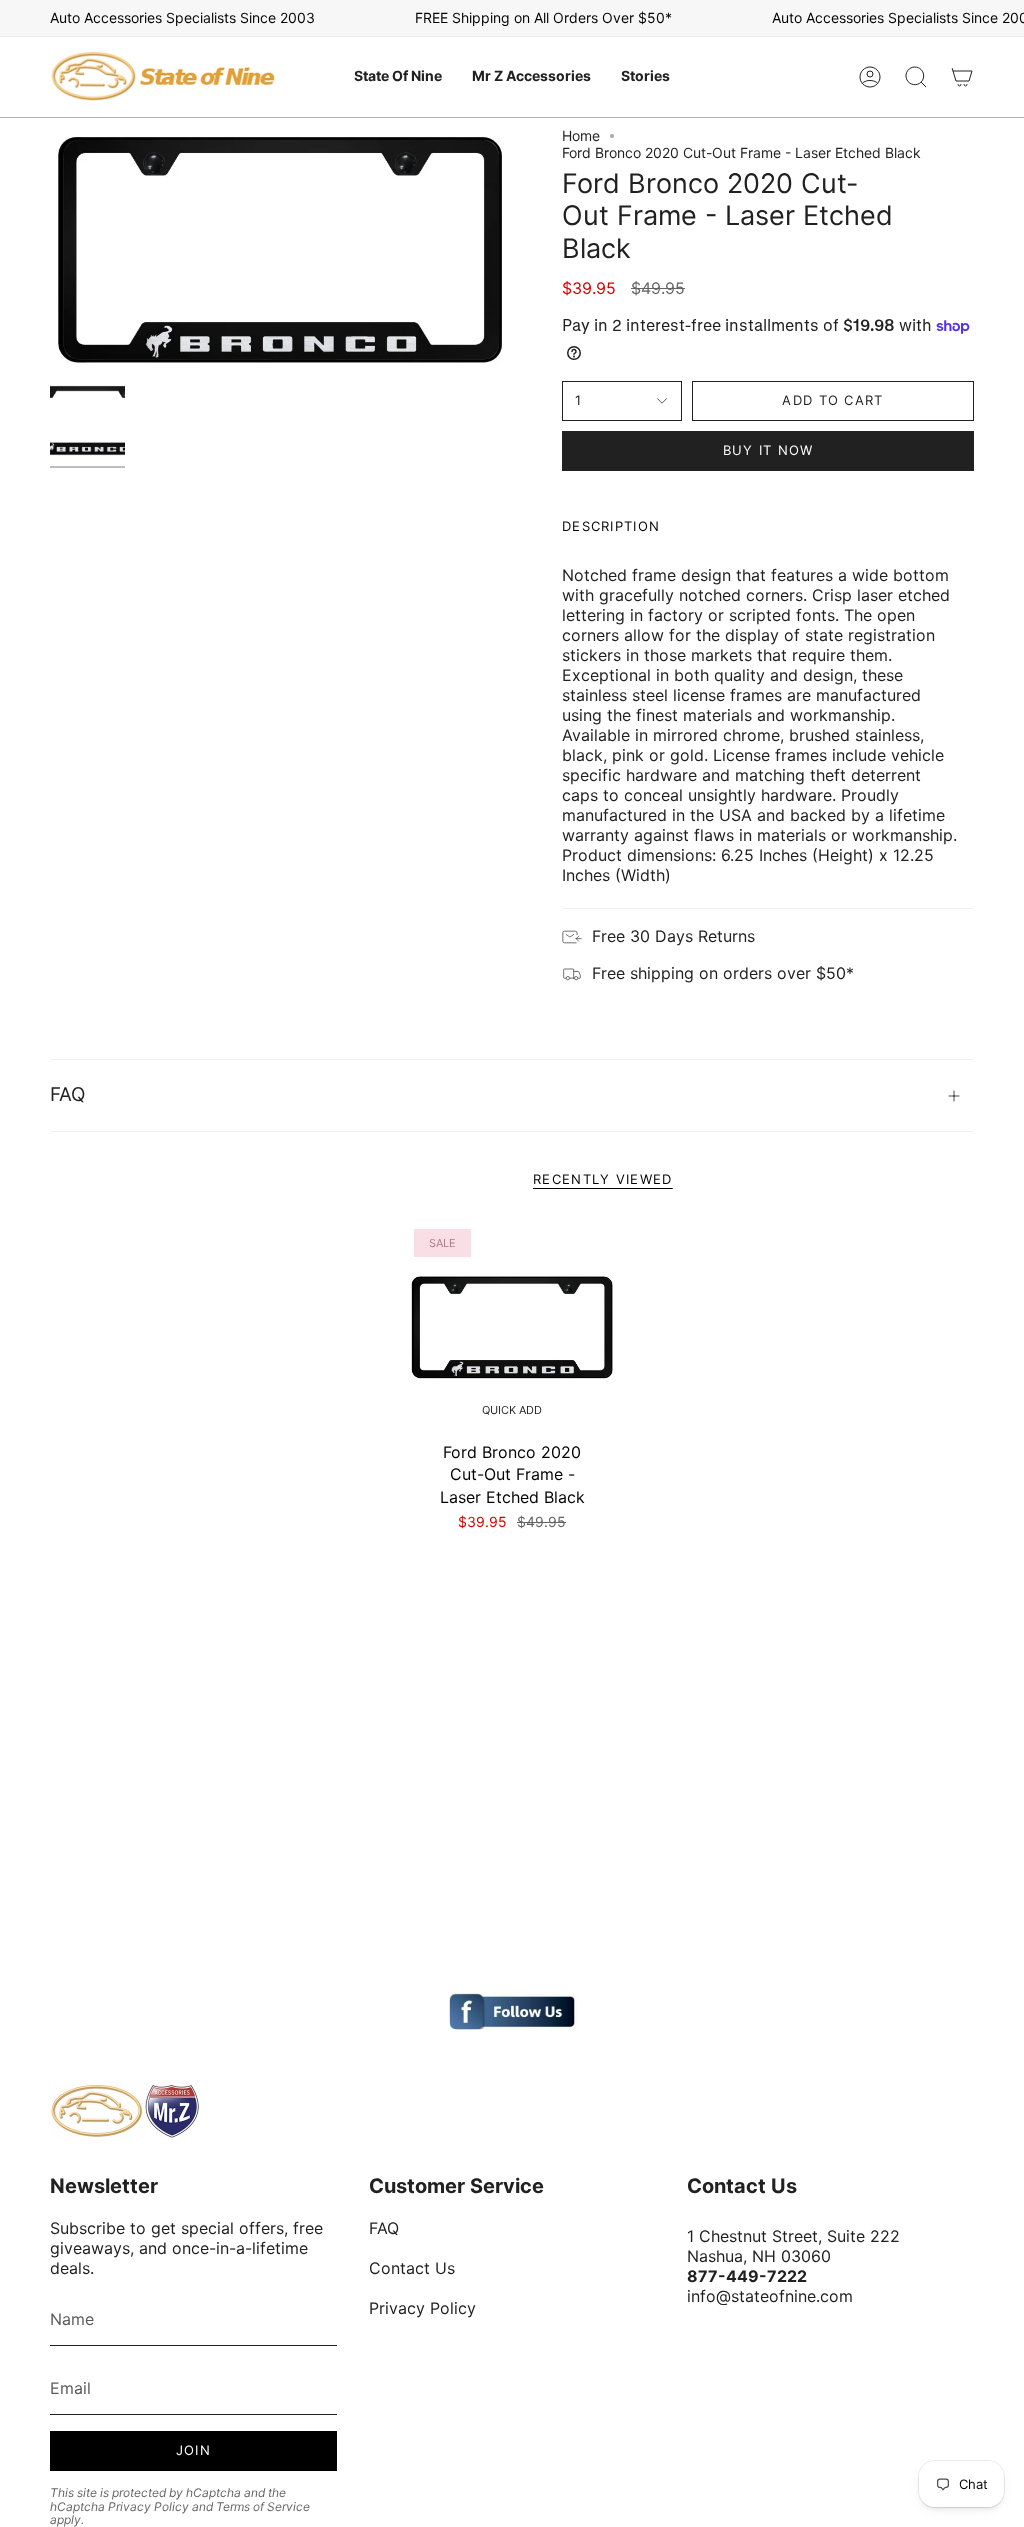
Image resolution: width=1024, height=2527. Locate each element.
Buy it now (768, 450)
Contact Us (412, 2268)
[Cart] (962, 77)
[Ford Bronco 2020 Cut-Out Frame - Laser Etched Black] (512, 1327)
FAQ (67, 1094)
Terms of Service (263, 2506)
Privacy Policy (148, 2506)
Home (581, 135)
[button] (398, 77)
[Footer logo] (125, 2111)
